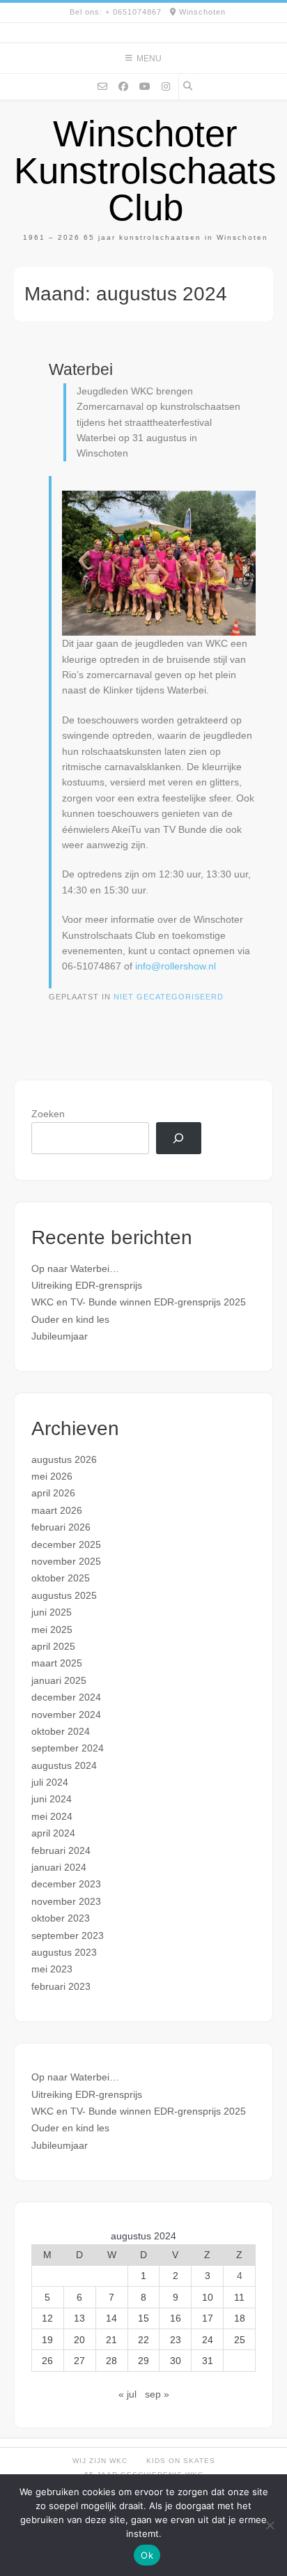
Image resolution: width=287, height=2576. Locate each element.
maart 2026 (57, 1510)
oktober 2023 (61, 1918)
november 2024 (66, 1715)
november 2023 (66, 1901)
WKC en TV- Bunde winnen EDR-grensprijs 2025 (139, 1302)
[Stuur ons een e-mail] (102, 86)
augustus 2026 (64, 1459)
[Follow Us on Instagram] (166, 86)
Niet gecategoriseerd (169, 997)
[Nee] (270, 2525)
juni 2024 (52, 1799)
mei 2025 (52, 1630)
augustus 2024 (64, 1765)
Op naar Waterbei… (75, 1268)
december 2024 (66, 1697)
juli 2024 (50, 1782)
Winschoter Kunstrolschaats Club (145, 170)
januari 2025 (59, 1680)
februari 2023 (61, 1986)
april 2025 (53, 1646)
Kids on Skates (181, 2461)
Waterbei (81, 369)
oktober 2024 (61, 1731)
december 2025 (66, 1544)
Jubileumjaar (60, 1336)
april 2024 (53, 1833)
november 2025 (66, 1561)
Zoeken (48, 1114)
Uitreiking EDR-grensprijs (87, 1285)
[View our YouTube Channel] (145, 86)
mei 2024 (52, 1816)
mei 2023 (52, 1969)
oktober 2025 (61, 1578)
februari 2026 (61, 1527)
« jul (127, 2394)
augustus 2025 (64, 1595)
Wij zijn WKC (100, 2461)
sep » (157, 2394)
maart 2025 (57, 1663)
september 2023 (68, 1935)
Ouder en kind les (70, 1319)
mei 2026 (52, 1476)
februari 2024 (61, 1850)
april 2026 (53, 1493)
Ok (147, 2555)
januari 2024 (59, 1867)
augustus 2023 (64, 1952)
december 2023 (66, 1884)
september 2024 (68, 1748)
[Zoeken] (179, 1138)
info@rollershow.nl (176, 966)
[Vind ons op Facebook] (123, 86)
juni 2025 (52, 1612)
